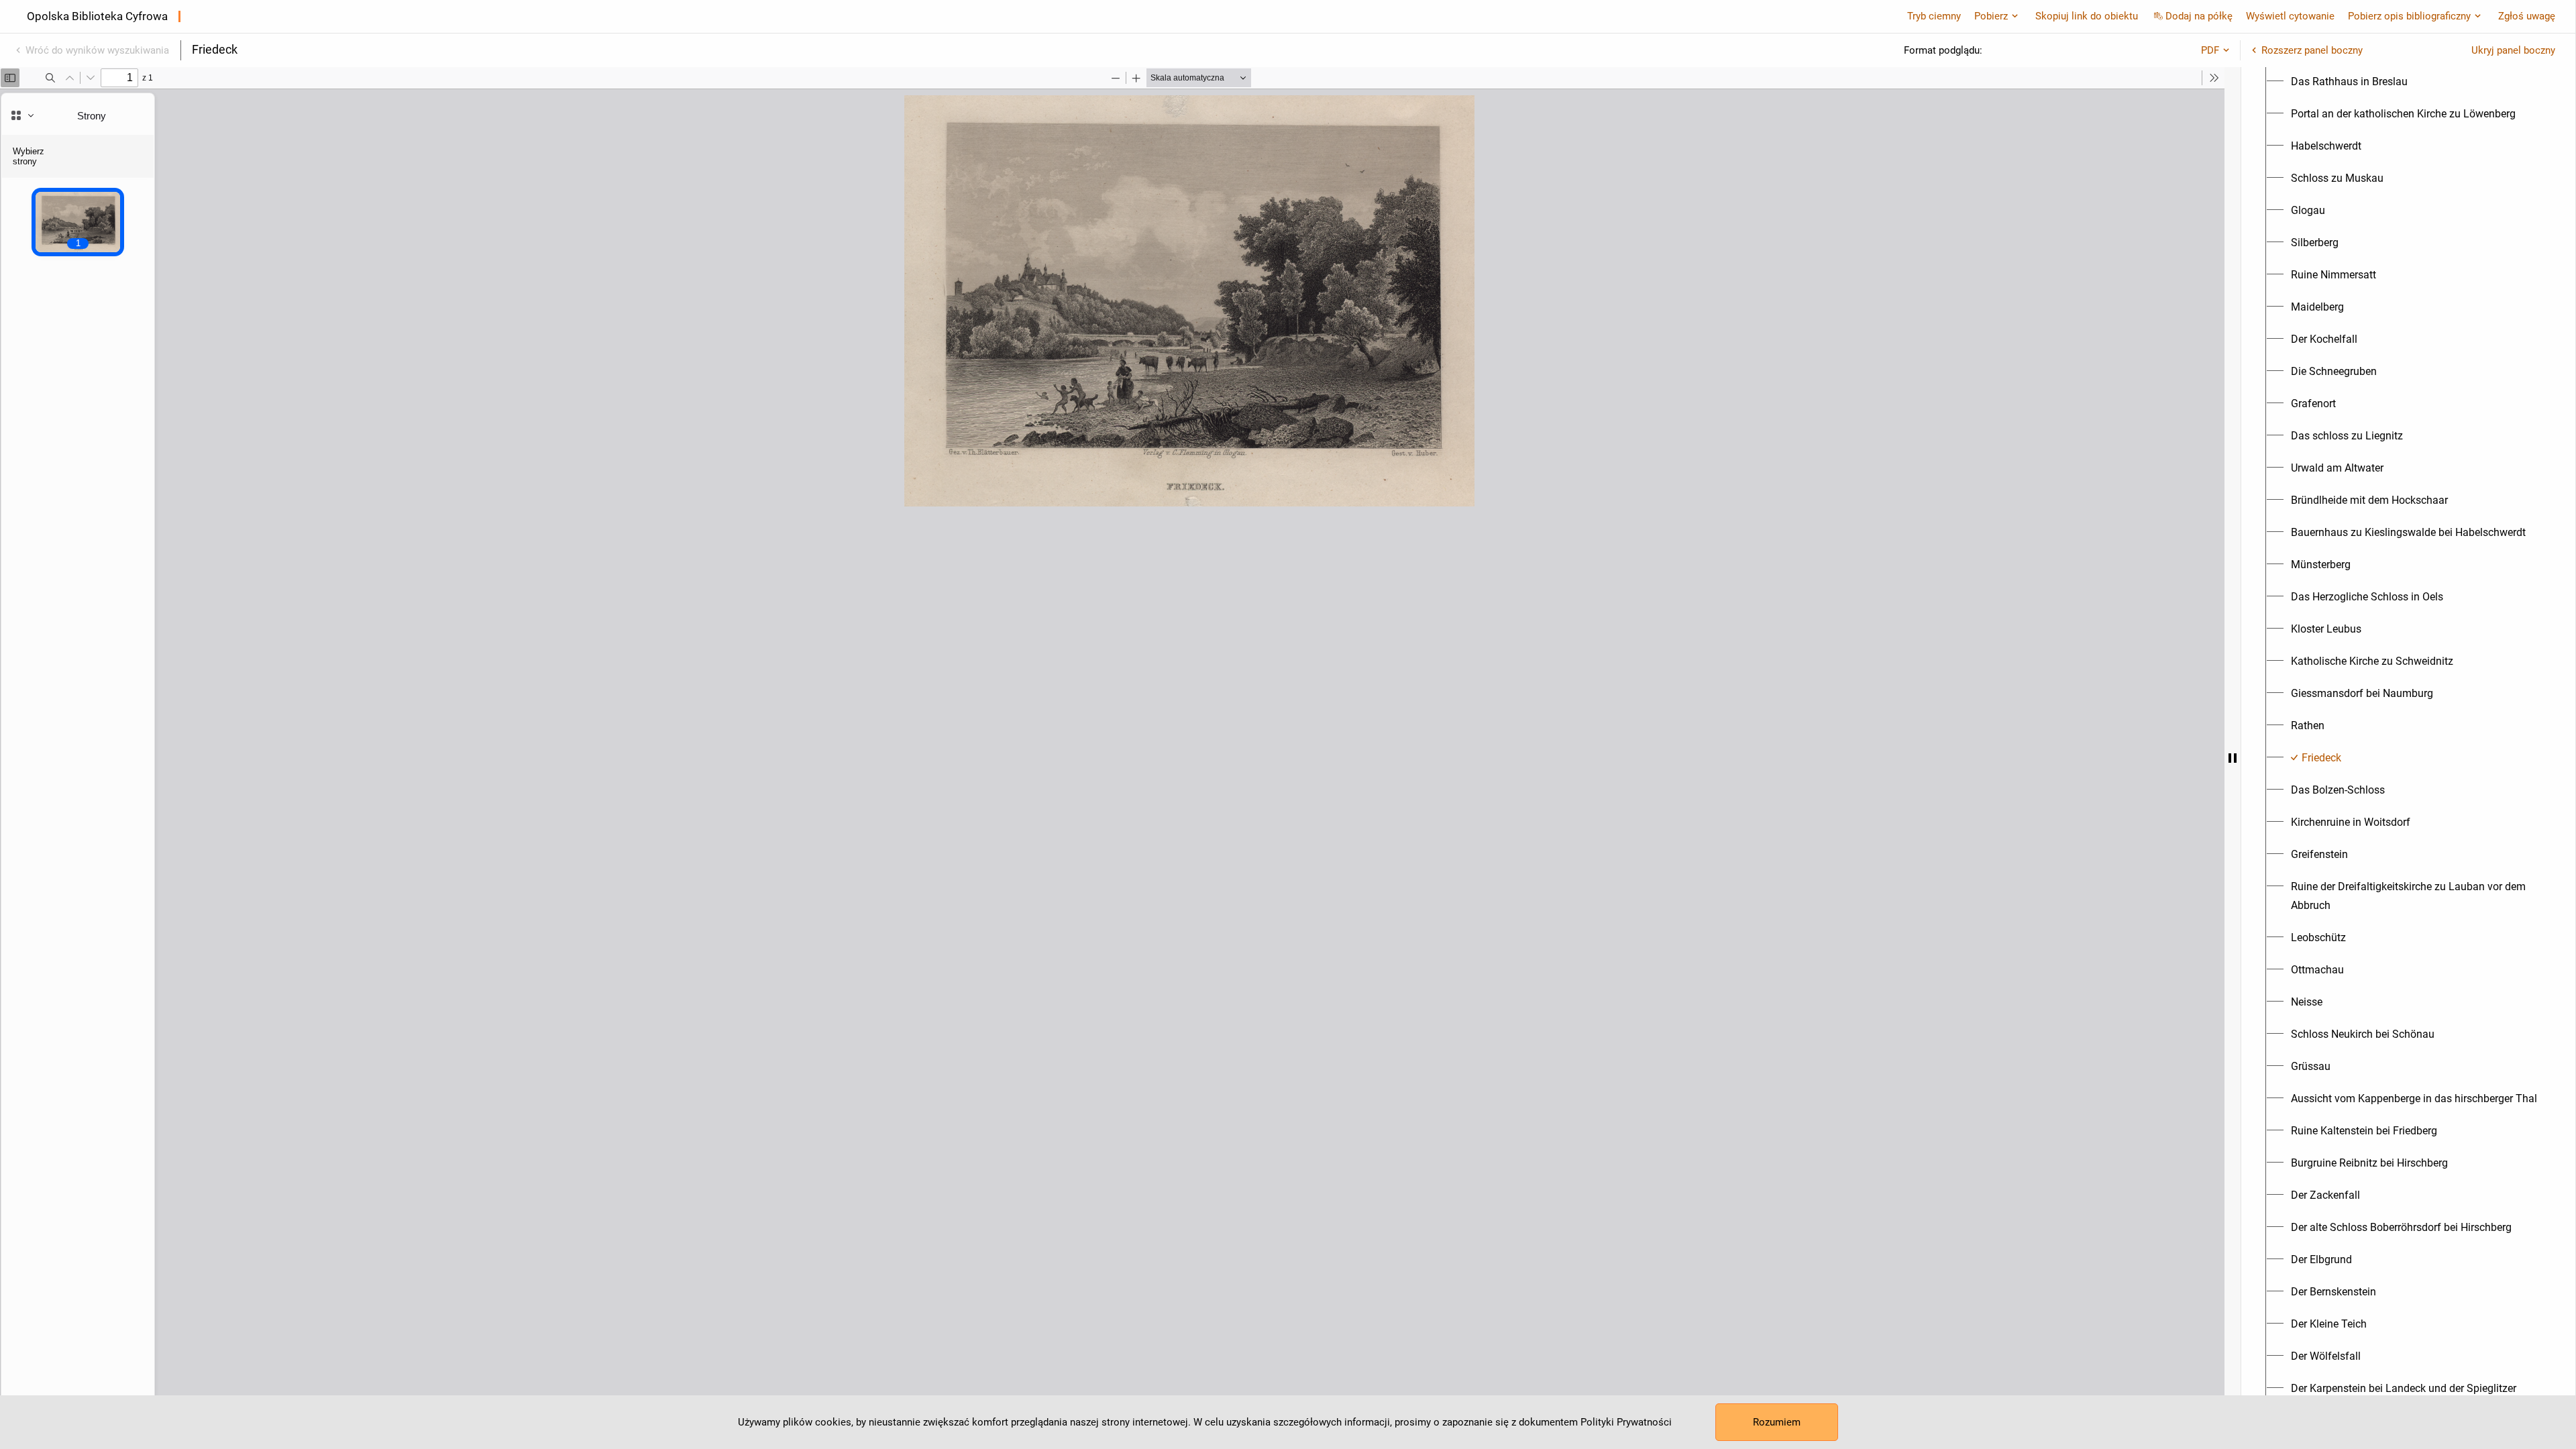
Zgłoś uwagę (2527, 16)
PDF (2210, 50)
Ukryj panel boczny (2513, 50)
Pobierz (1991, 16)
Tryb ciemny (1934, 16)
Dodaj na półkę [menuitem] (2199, 16)
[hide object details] (2233, 758)
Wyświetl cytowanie (2290, 16)
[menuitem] (2349, 82)
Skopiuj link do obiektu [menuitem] (2087, 16)
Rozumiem (1777, 1422)
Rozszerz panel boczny (2312, 50)
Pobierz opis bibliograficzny (2409, 16)
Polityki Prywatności (1626, 1422)
